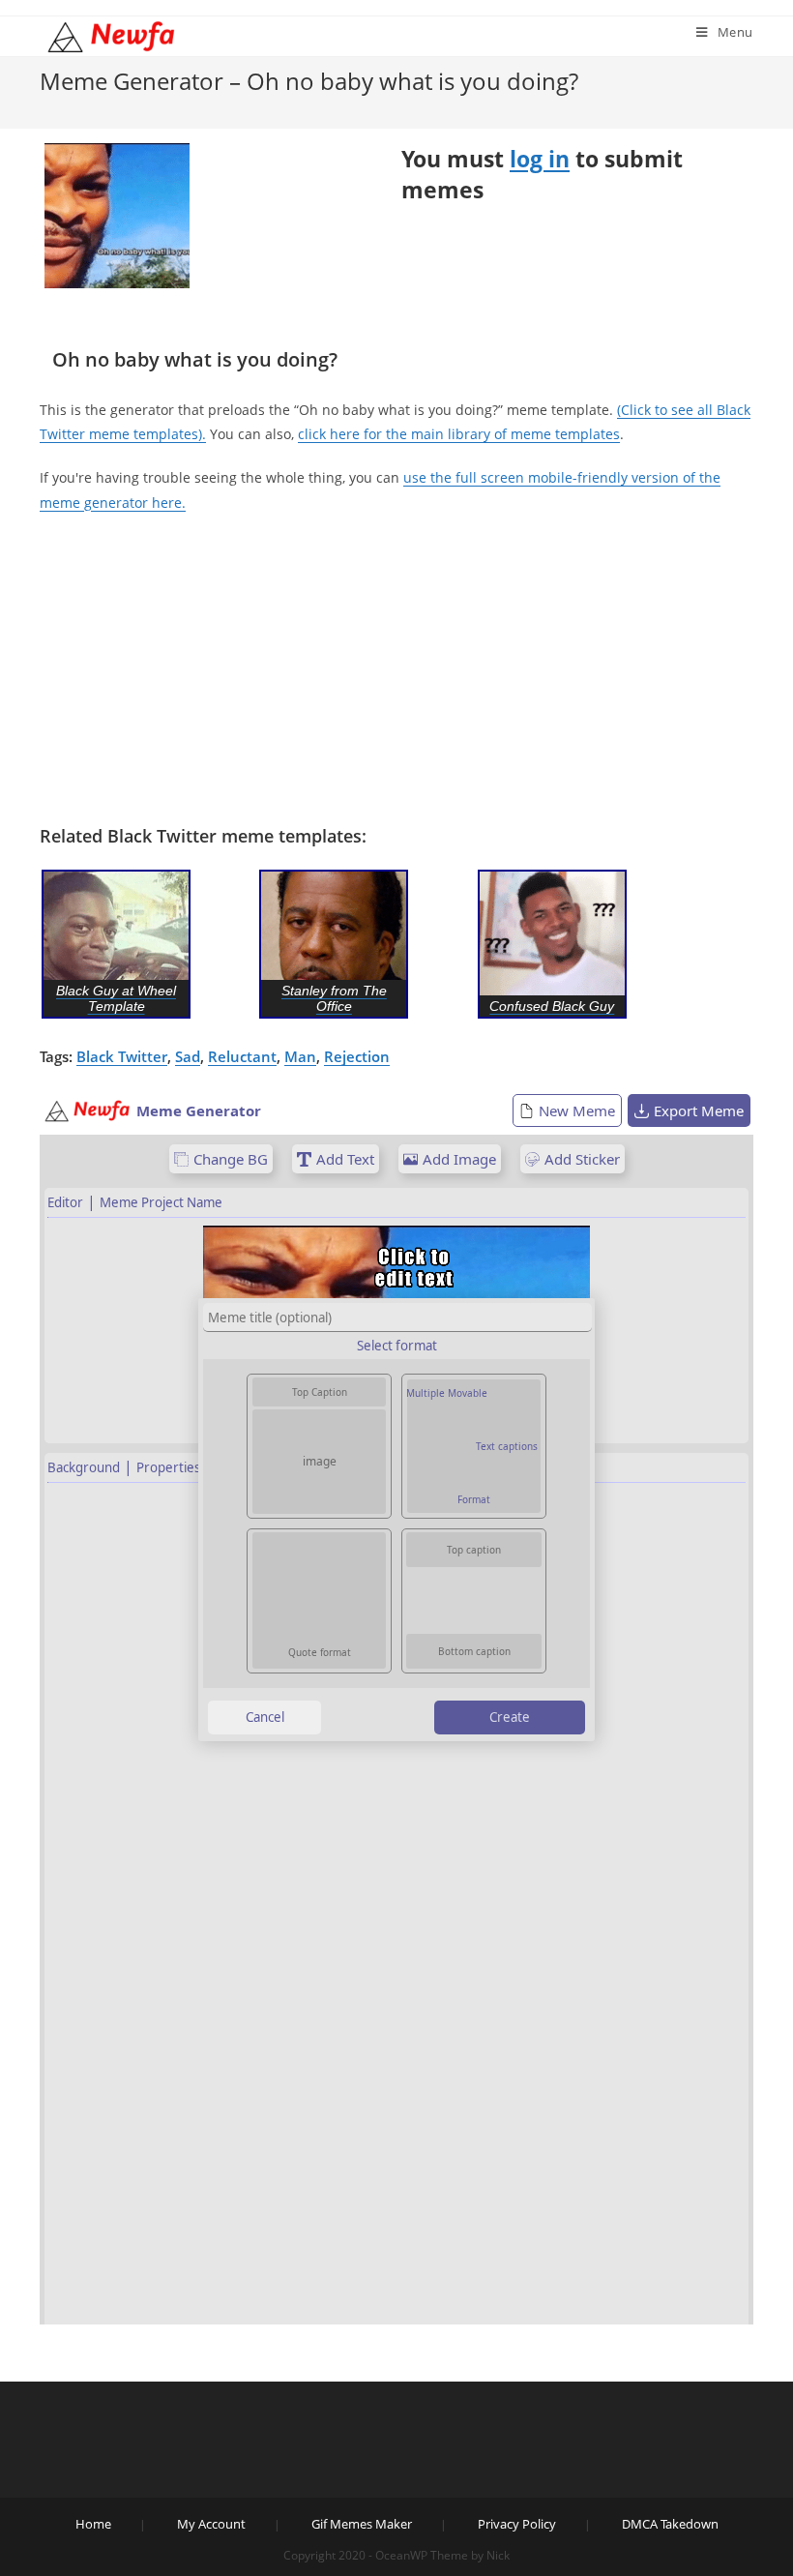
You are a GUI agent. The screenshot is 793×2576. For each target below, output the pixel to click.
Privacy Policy (517, 2524)
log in (540, 159)
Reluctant (242, 1056)
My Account (211, 2524)
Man (300, 1056)
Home (93, 2524)
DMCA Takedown (670, 2524)
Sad (188, 1056)
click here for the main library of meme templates (459, 434)
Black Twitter (122, 1056)
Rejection (357, 1056)
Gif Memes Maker (362, 2524)
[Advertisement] (396, 669)
